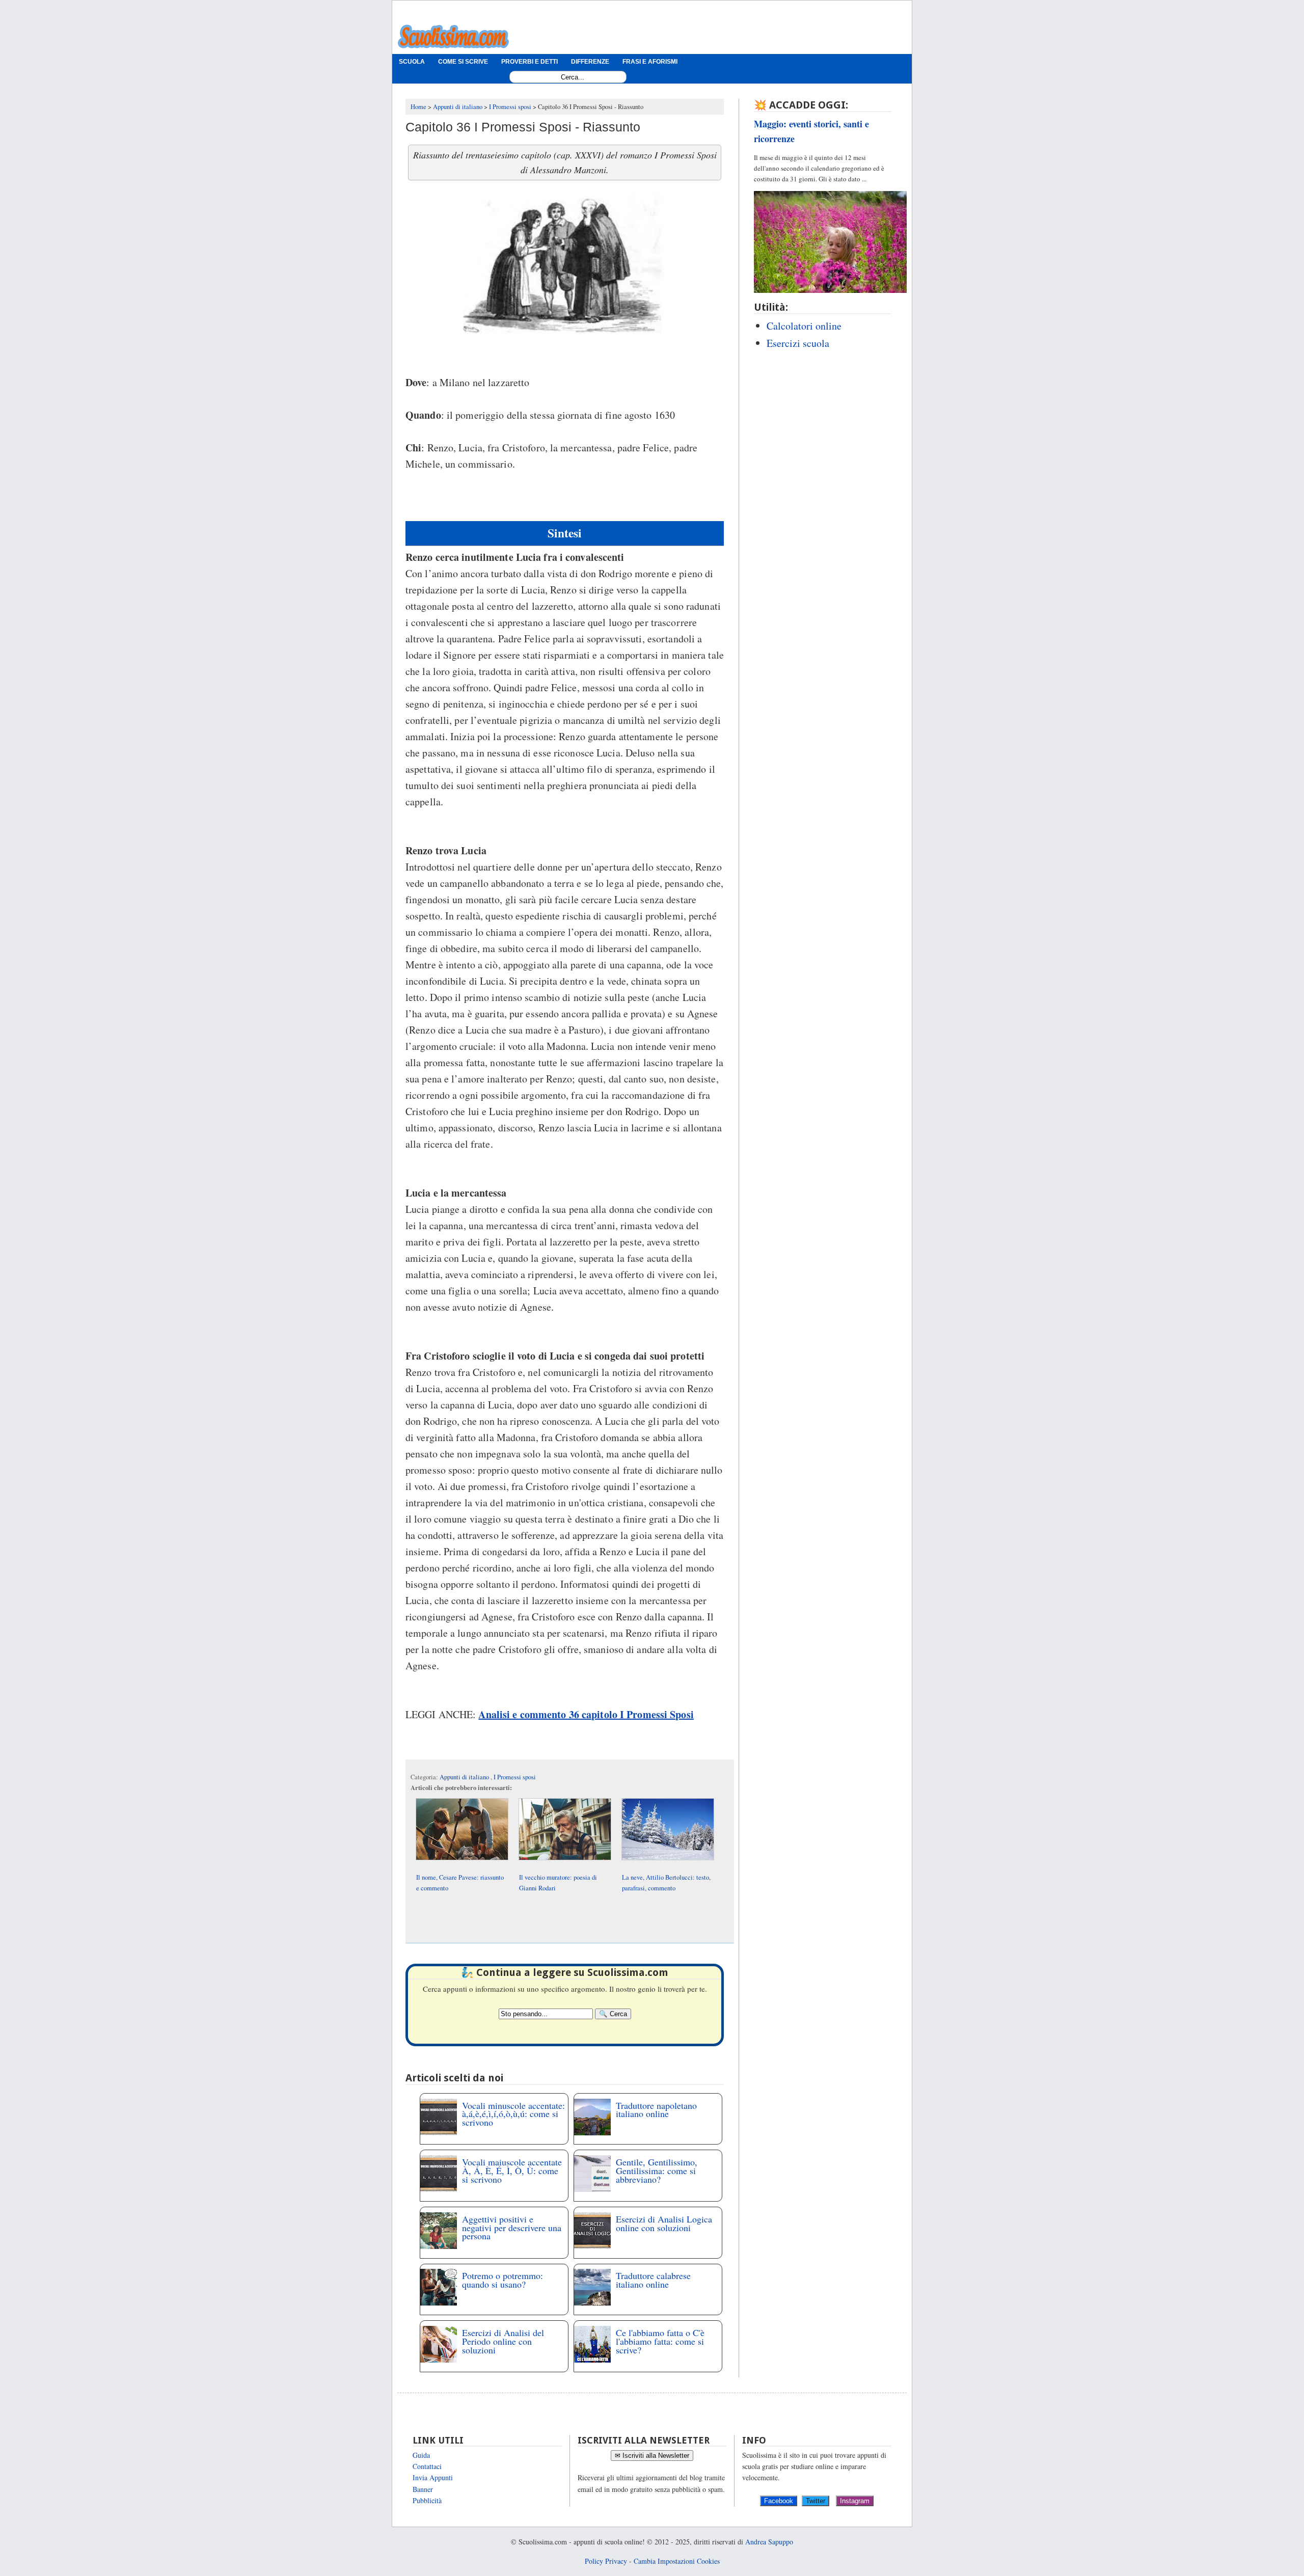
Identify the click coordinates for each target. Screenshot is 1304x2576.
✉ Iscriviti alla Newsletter (652, 2456)
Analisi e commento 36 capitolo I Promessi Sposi (586, 1714)
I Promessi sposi (515, 1777)
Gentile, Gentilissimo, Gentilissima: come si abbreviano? (657, 2171)
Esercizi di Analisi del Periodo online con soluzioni (503, 2341)
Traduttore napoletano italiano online (656, 2110)
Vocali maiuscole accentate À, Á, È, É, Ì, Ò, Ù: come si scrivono (512, 2171)
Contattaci (427, 2466)
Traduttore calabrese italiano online (653, 2280)
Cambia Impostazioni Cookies (677, 2561)
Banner (423, 2489)
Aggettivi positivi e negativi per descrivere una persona (512, 2228)
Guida (421, 2455)
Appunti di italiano (465, 1777)
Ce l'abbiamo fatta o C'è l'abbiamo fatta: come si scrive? (660, 2341)
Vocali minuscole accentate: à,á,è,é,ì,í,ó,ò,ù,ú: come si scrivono (513, 2114)
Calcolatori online (804, 326)
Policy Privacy (606, 2561)
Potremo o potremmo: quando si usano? (502, 2280)
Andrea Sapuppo (769, 2542)
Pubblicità (427, 2500)
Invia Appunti (433, 2477)
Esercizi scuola (798, 343)
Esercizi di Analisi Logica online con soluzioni (664, 2223)
